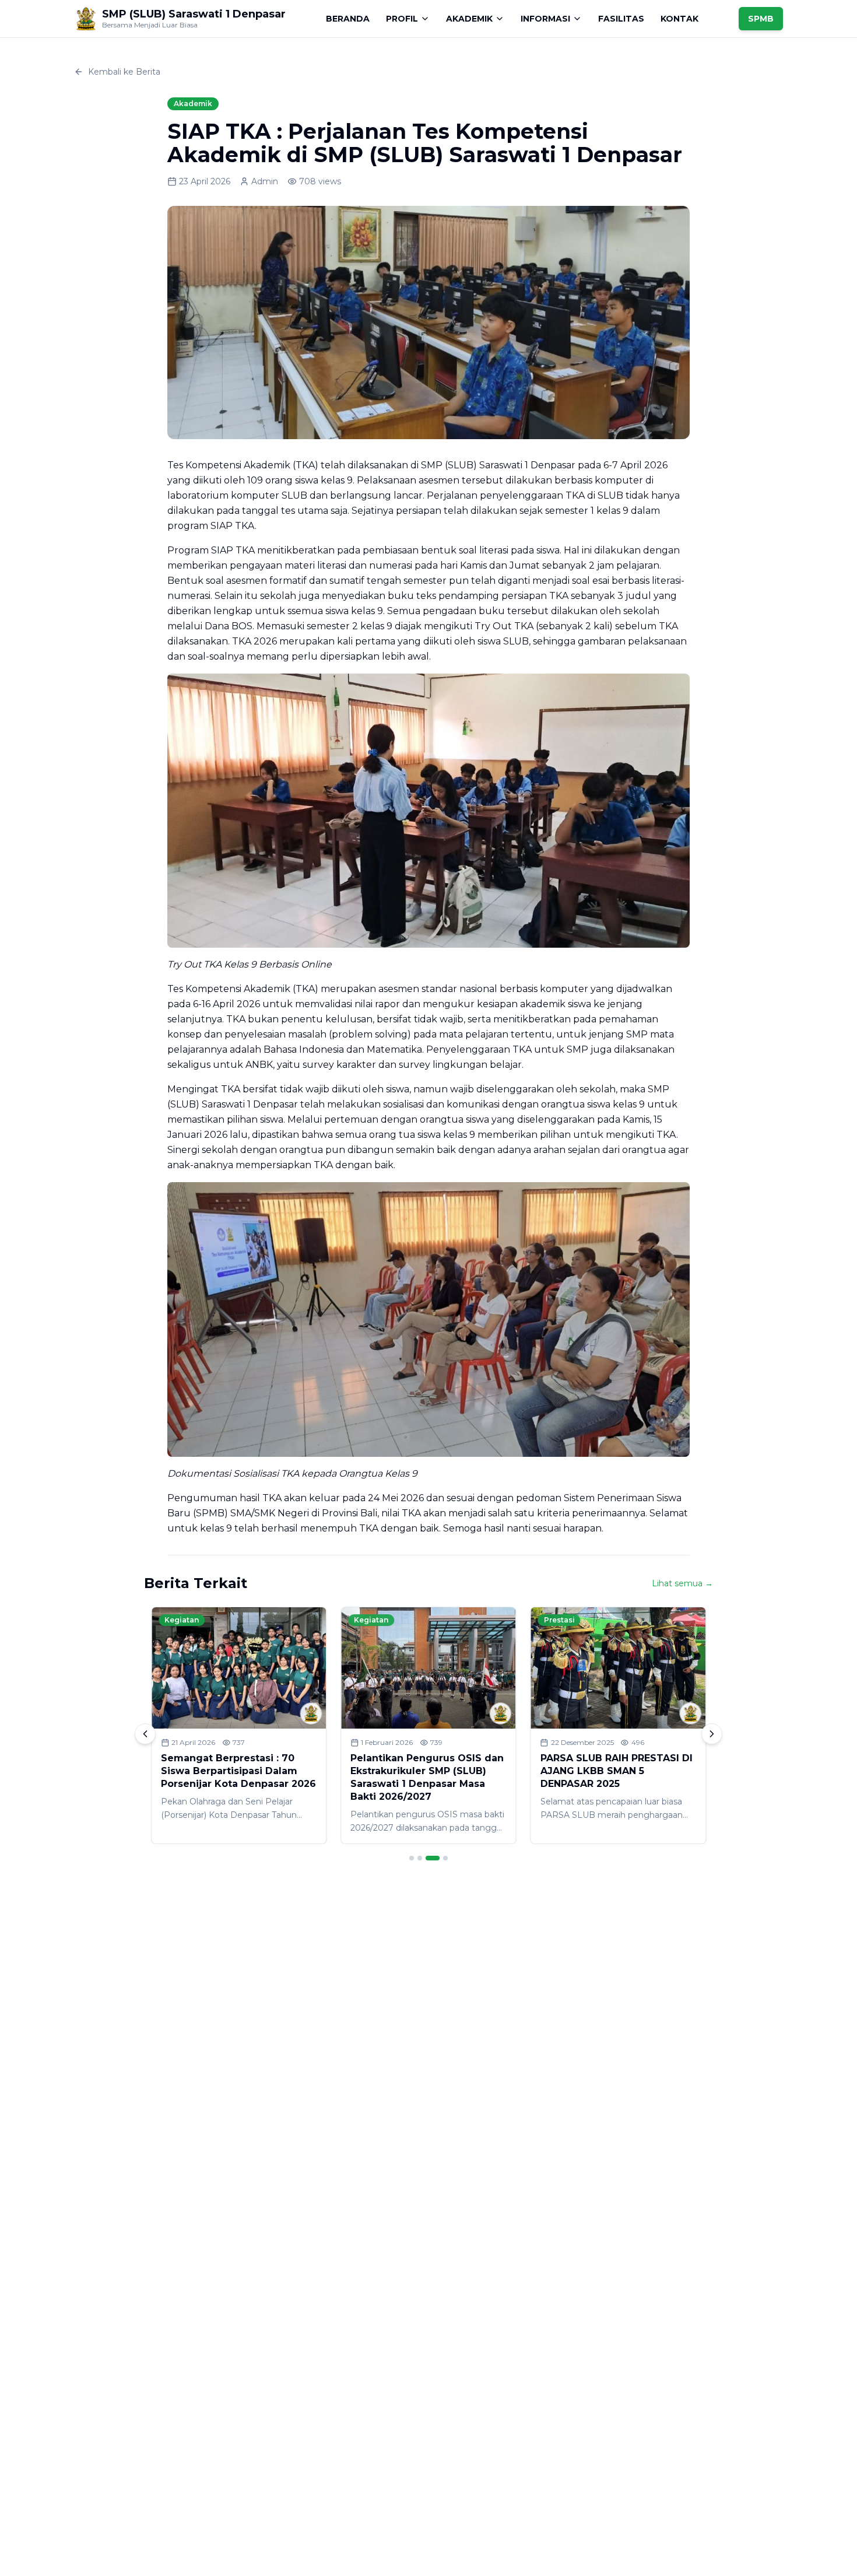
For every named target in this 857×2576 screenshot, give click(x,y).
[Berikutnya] (712, 1734)
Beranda (348, 19)
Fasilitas (621, 19)
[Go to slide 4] (445, 1858)
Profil (402, 19)
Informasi (545, 19)
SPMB (761, 19)
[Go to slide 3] (433, 1858)
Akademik (469, 19)
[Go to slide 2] (420, 1858)
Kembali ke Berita (124, 72)
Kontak (679, 19)
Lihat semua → (682, 1583)
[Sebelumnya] (145, 1734)
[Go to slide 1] (412, 1858)
